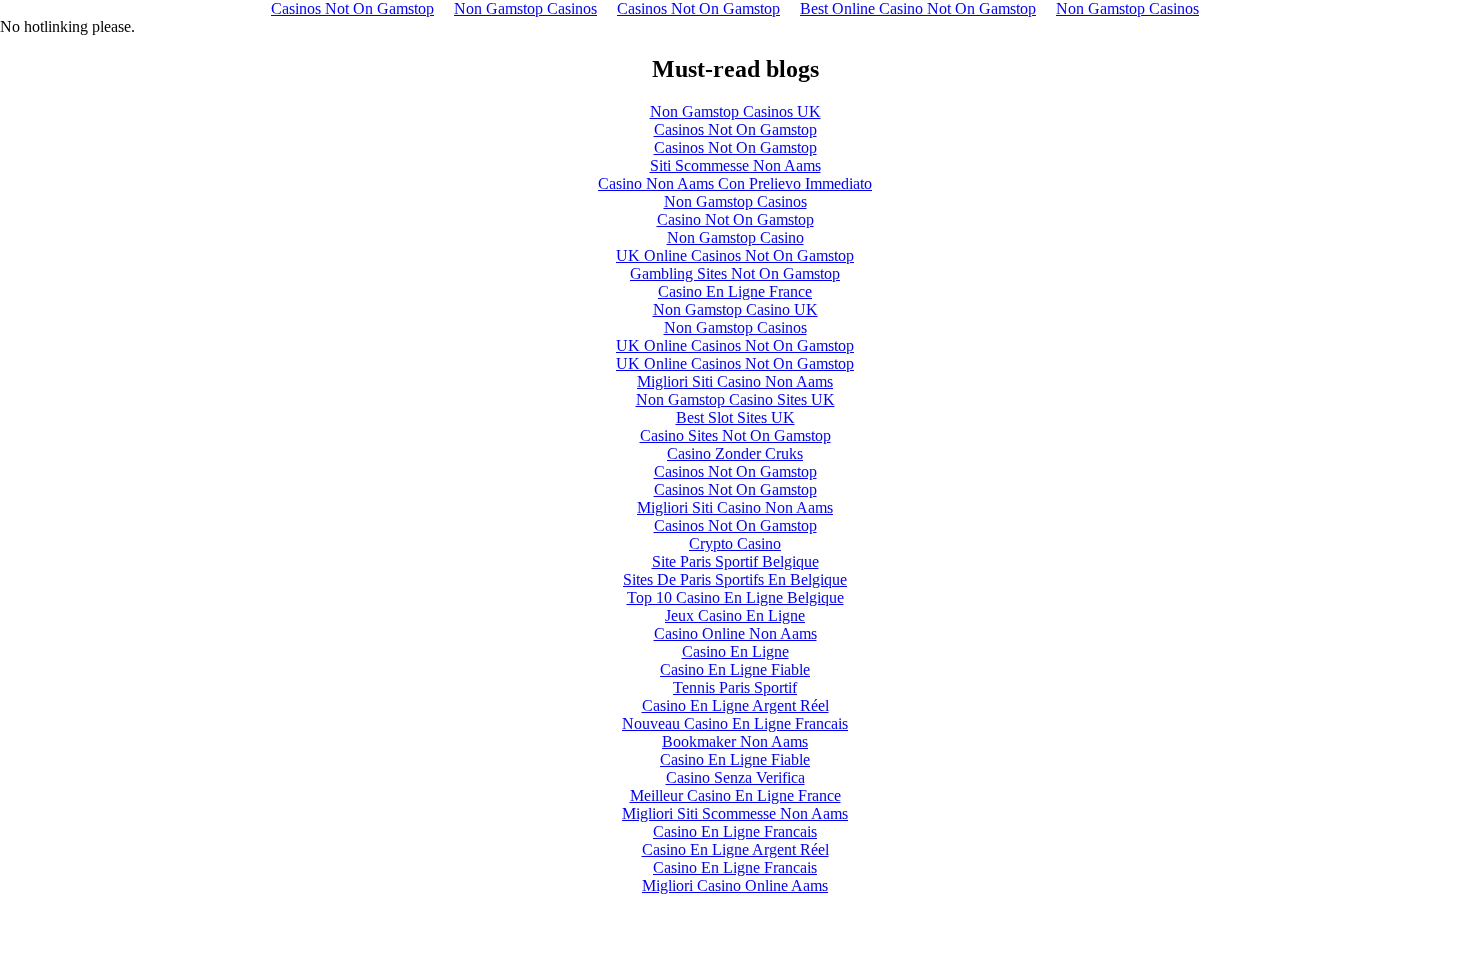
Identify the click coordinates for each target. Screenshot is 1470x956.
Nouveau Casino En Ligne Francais (735, 723)
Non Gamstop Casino (735, 237)
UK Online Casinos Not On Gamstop (735, 255)
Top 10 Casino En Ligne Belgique (735, 597)
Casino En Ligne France (735, 291)
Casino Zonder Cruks (735, 453)
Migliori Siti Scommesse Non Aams (735, 813)
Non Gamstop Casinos (735, 201)
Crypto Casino (735, 543)
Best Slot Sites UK (735, 417)
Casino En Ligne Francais (735, 831)
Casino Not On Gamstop (735, 219)
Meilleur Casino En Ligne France (735, 795)
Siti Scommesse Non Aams (735, 165)
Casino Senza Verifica (735, 777)
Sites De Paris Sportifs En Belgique (735, 579)
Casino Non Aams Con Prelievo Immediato (735, 183)
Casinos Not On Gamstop (735, 129)
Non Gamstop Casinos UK (735, 111)
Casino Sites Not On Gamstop (735, 435)
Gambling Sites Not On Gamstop (735, 273)
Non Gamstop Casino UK (735, 309)
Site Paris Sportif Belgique (735, 561)
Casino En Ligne (735, 651)
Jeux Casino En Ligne (735, 615)
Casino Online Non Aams (735, 633)
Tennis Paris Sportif (735, 687)
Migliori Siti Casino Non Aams (735, 381)
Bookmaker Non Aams (735, 741)
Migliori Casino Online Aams (735, 885)
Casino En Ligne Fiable (735, 669)
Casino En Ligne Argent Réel (735, 705)
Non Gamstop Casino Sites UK (735, 399)
